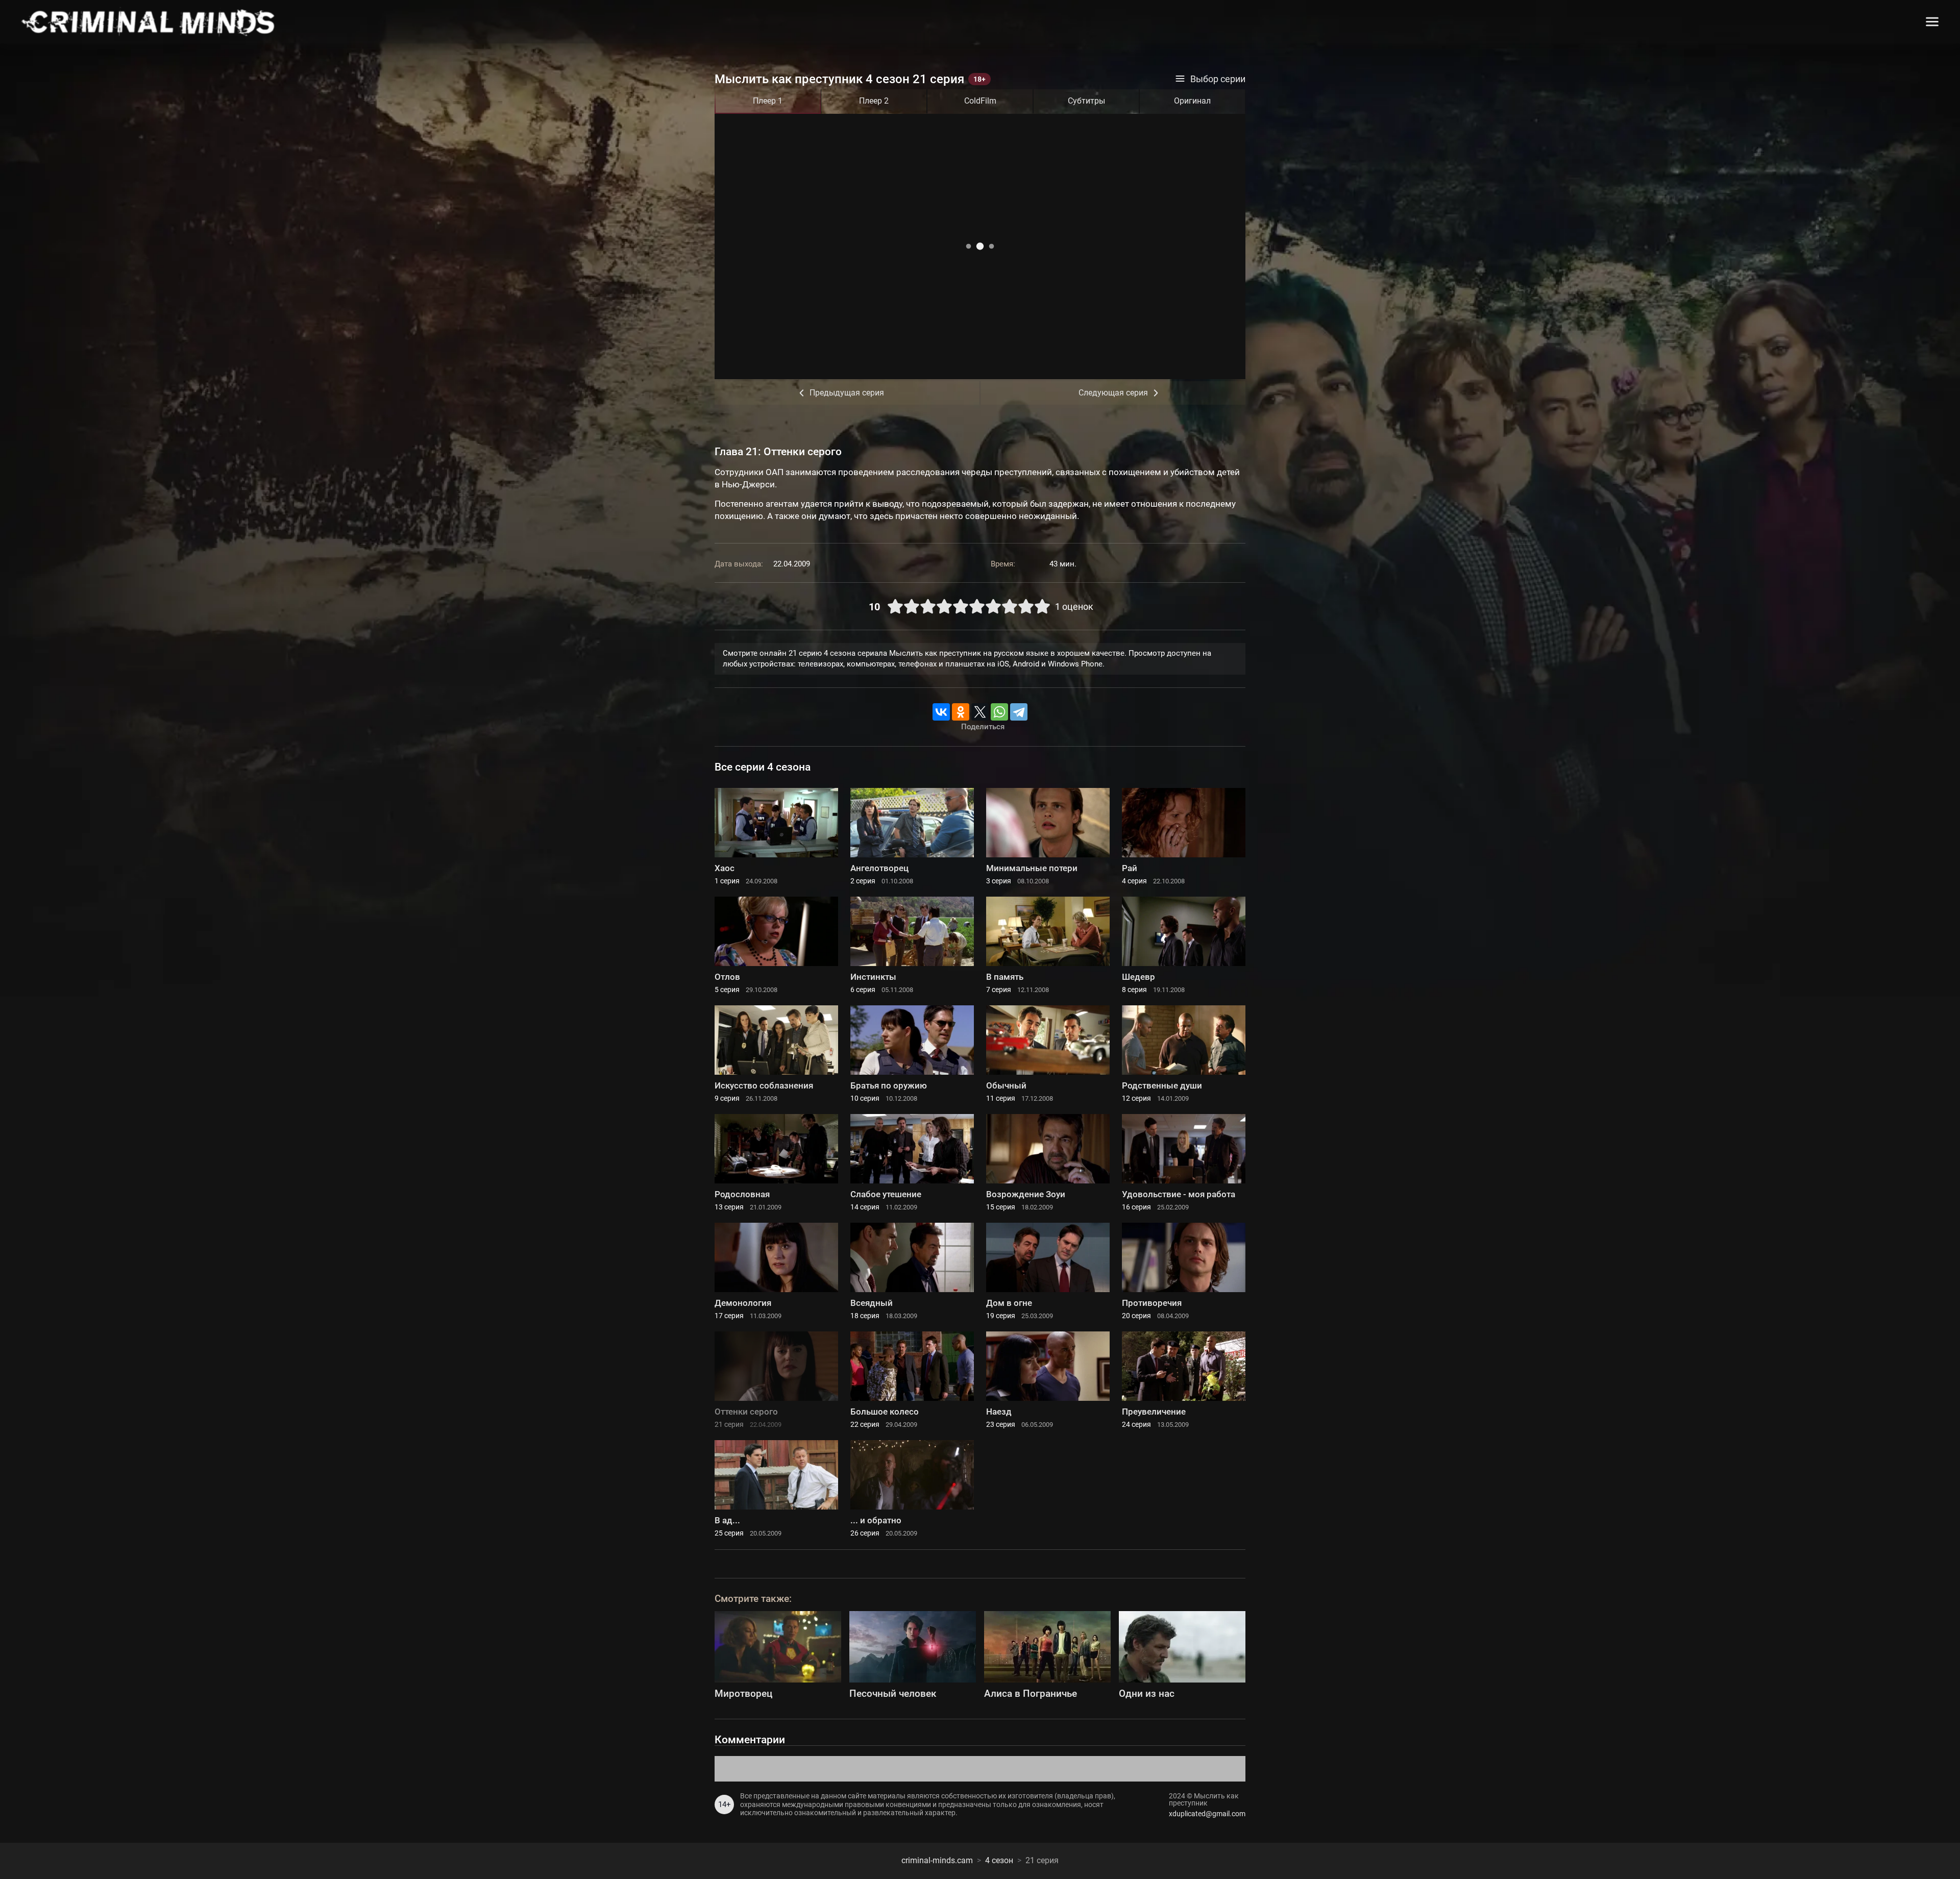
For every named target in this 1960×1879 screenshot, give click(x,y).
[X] (980, 712)
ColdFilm (980, 101)
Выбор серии (1218, 79)
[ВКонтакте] (941, 712)
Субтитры (1086, 101)
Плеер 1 (768, 101)
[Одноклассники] (961, 712)
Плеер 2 (874, 101)
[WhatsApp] (999, 712)
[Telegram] (1019, 712)
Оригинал (1192, 101)
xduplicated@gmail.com (1207, 1814)
